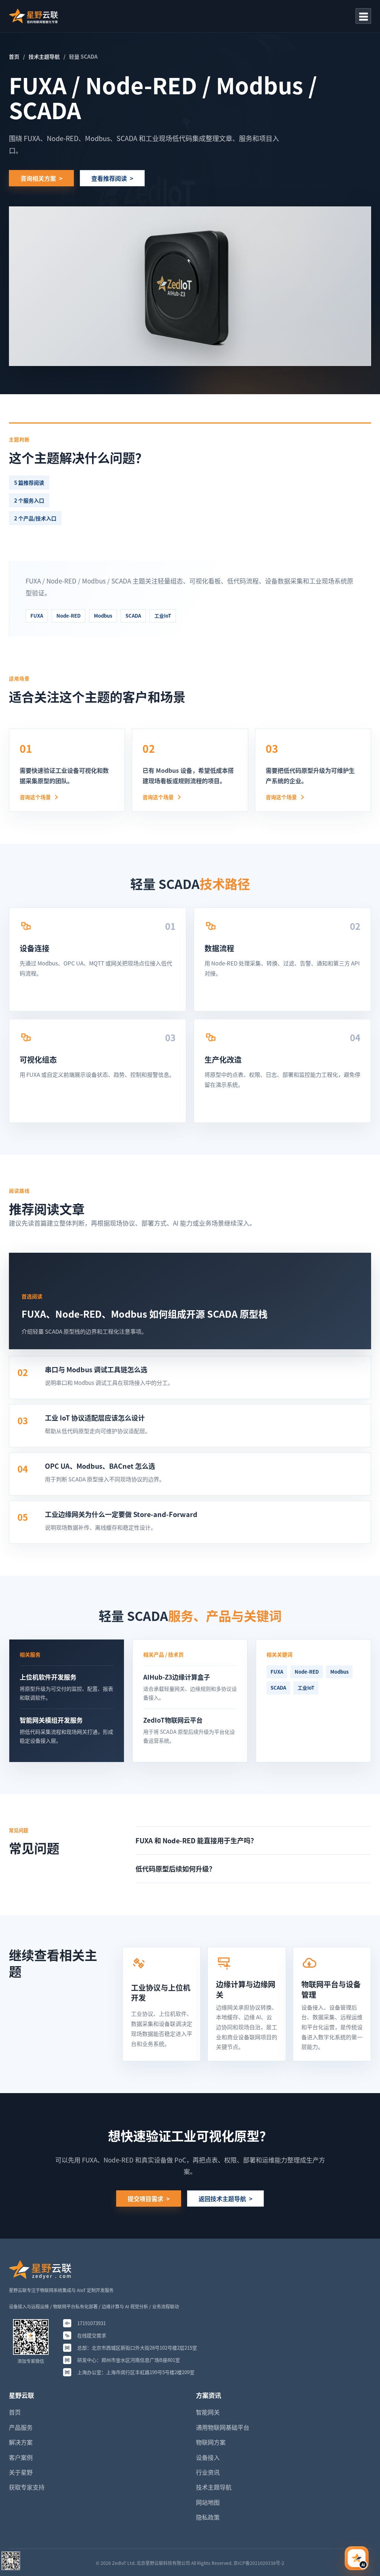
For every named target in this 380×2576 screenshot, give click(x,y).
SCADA (133, 616)
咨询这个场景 (35, 797)
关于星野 (21, 2472)
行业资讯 (208, 2472)
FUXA (37, 616)
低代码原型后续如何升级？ (176, 1869)
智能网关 (208, 2412)
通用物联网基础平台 (223, 2427)
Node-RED (68, 616)
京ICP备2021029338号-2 (259, 2563)
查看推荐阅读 (109, 178)
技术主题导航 (44, 56)
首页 (14, 56)
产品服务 (21, 2427)
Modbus (103, 616)
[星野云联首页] (33, 16)
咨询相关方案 (38, 178)
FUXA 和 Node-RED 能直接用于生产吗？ (196, 1840)
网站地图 (208, 2502)
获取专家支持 (27, 2487)
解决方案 (21, 2442)
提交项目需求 (145, 2199)
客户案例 (21, 2457)
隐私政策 (208, 2517)
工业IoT (163, 616)
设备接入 (208, 2457)
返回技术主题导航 (222, 2199)
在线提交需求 (92, 2335)
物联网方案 (211, 2442)
